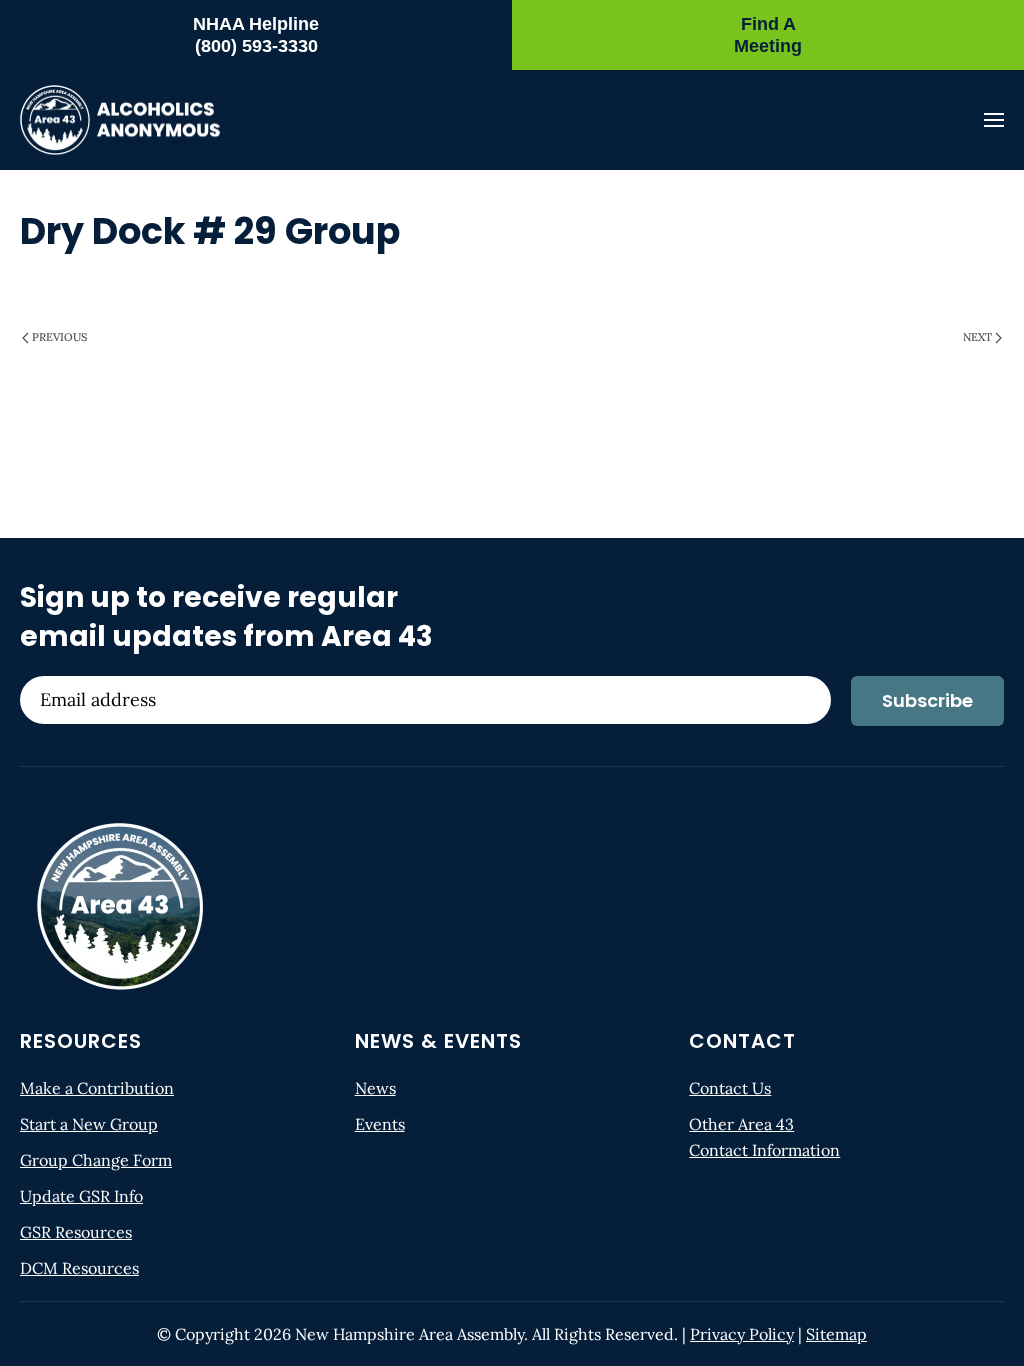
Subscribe (927, 700)
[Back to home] (120, 120)
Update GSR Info (81, 1196)
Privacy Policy (742, 1334)
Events (380, 1124)
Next (977, 337)
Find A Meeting (768, 35)
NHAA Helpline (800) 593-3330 (256, 35)
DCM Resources (79, 1268)
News (375, 1088)
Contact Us (730, 1088)
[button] (994, 120)
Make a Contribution (97, 1088)
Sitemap (836, 1334)
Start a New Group (89, 1124)
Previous (59, 337)
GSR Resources (76, 1232)
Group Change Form (96, 1160)
